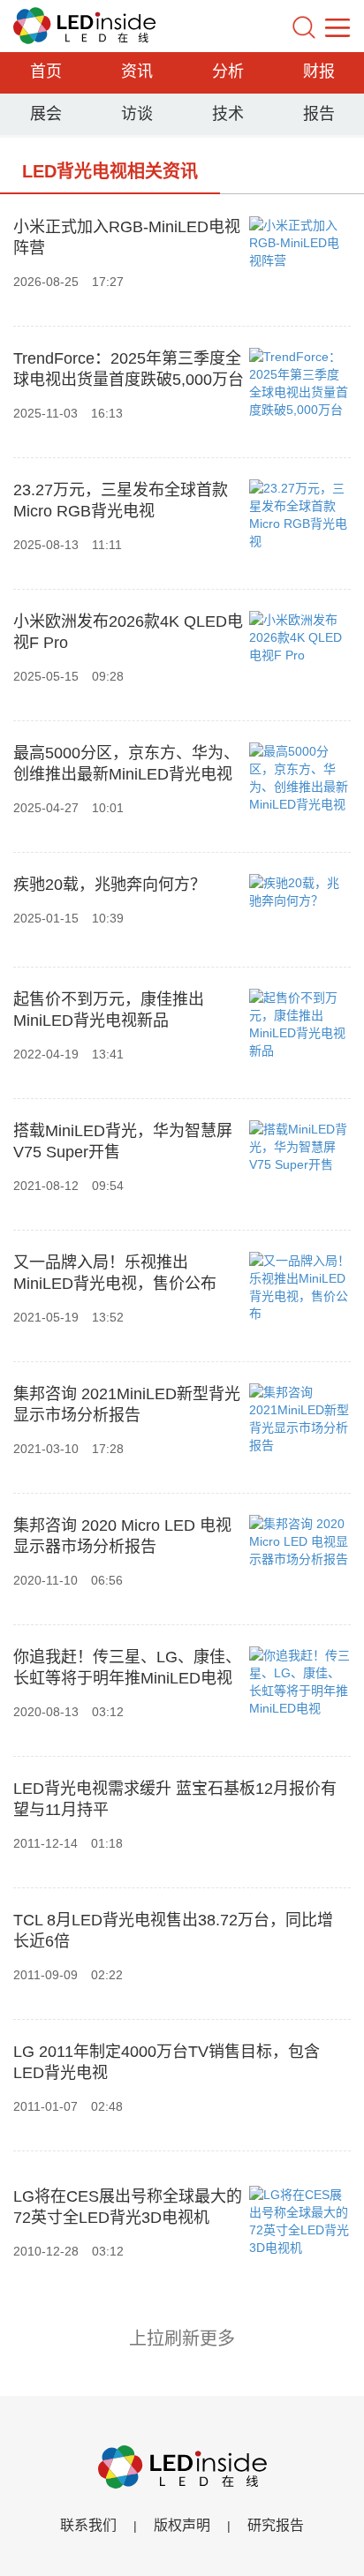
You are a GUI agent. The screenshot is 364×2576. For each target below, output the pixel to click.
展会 (46, 114)
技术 (228, 114)
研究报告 (276, 2525)
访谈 (137, 114)
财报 (319, 72)
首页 (46, 72)
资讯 (137, 72)
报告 (319, 114)
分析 (228, 72)
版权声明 (182, 2525)
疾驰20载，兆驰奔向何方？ (110, 885)
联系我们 (88, 2525)
